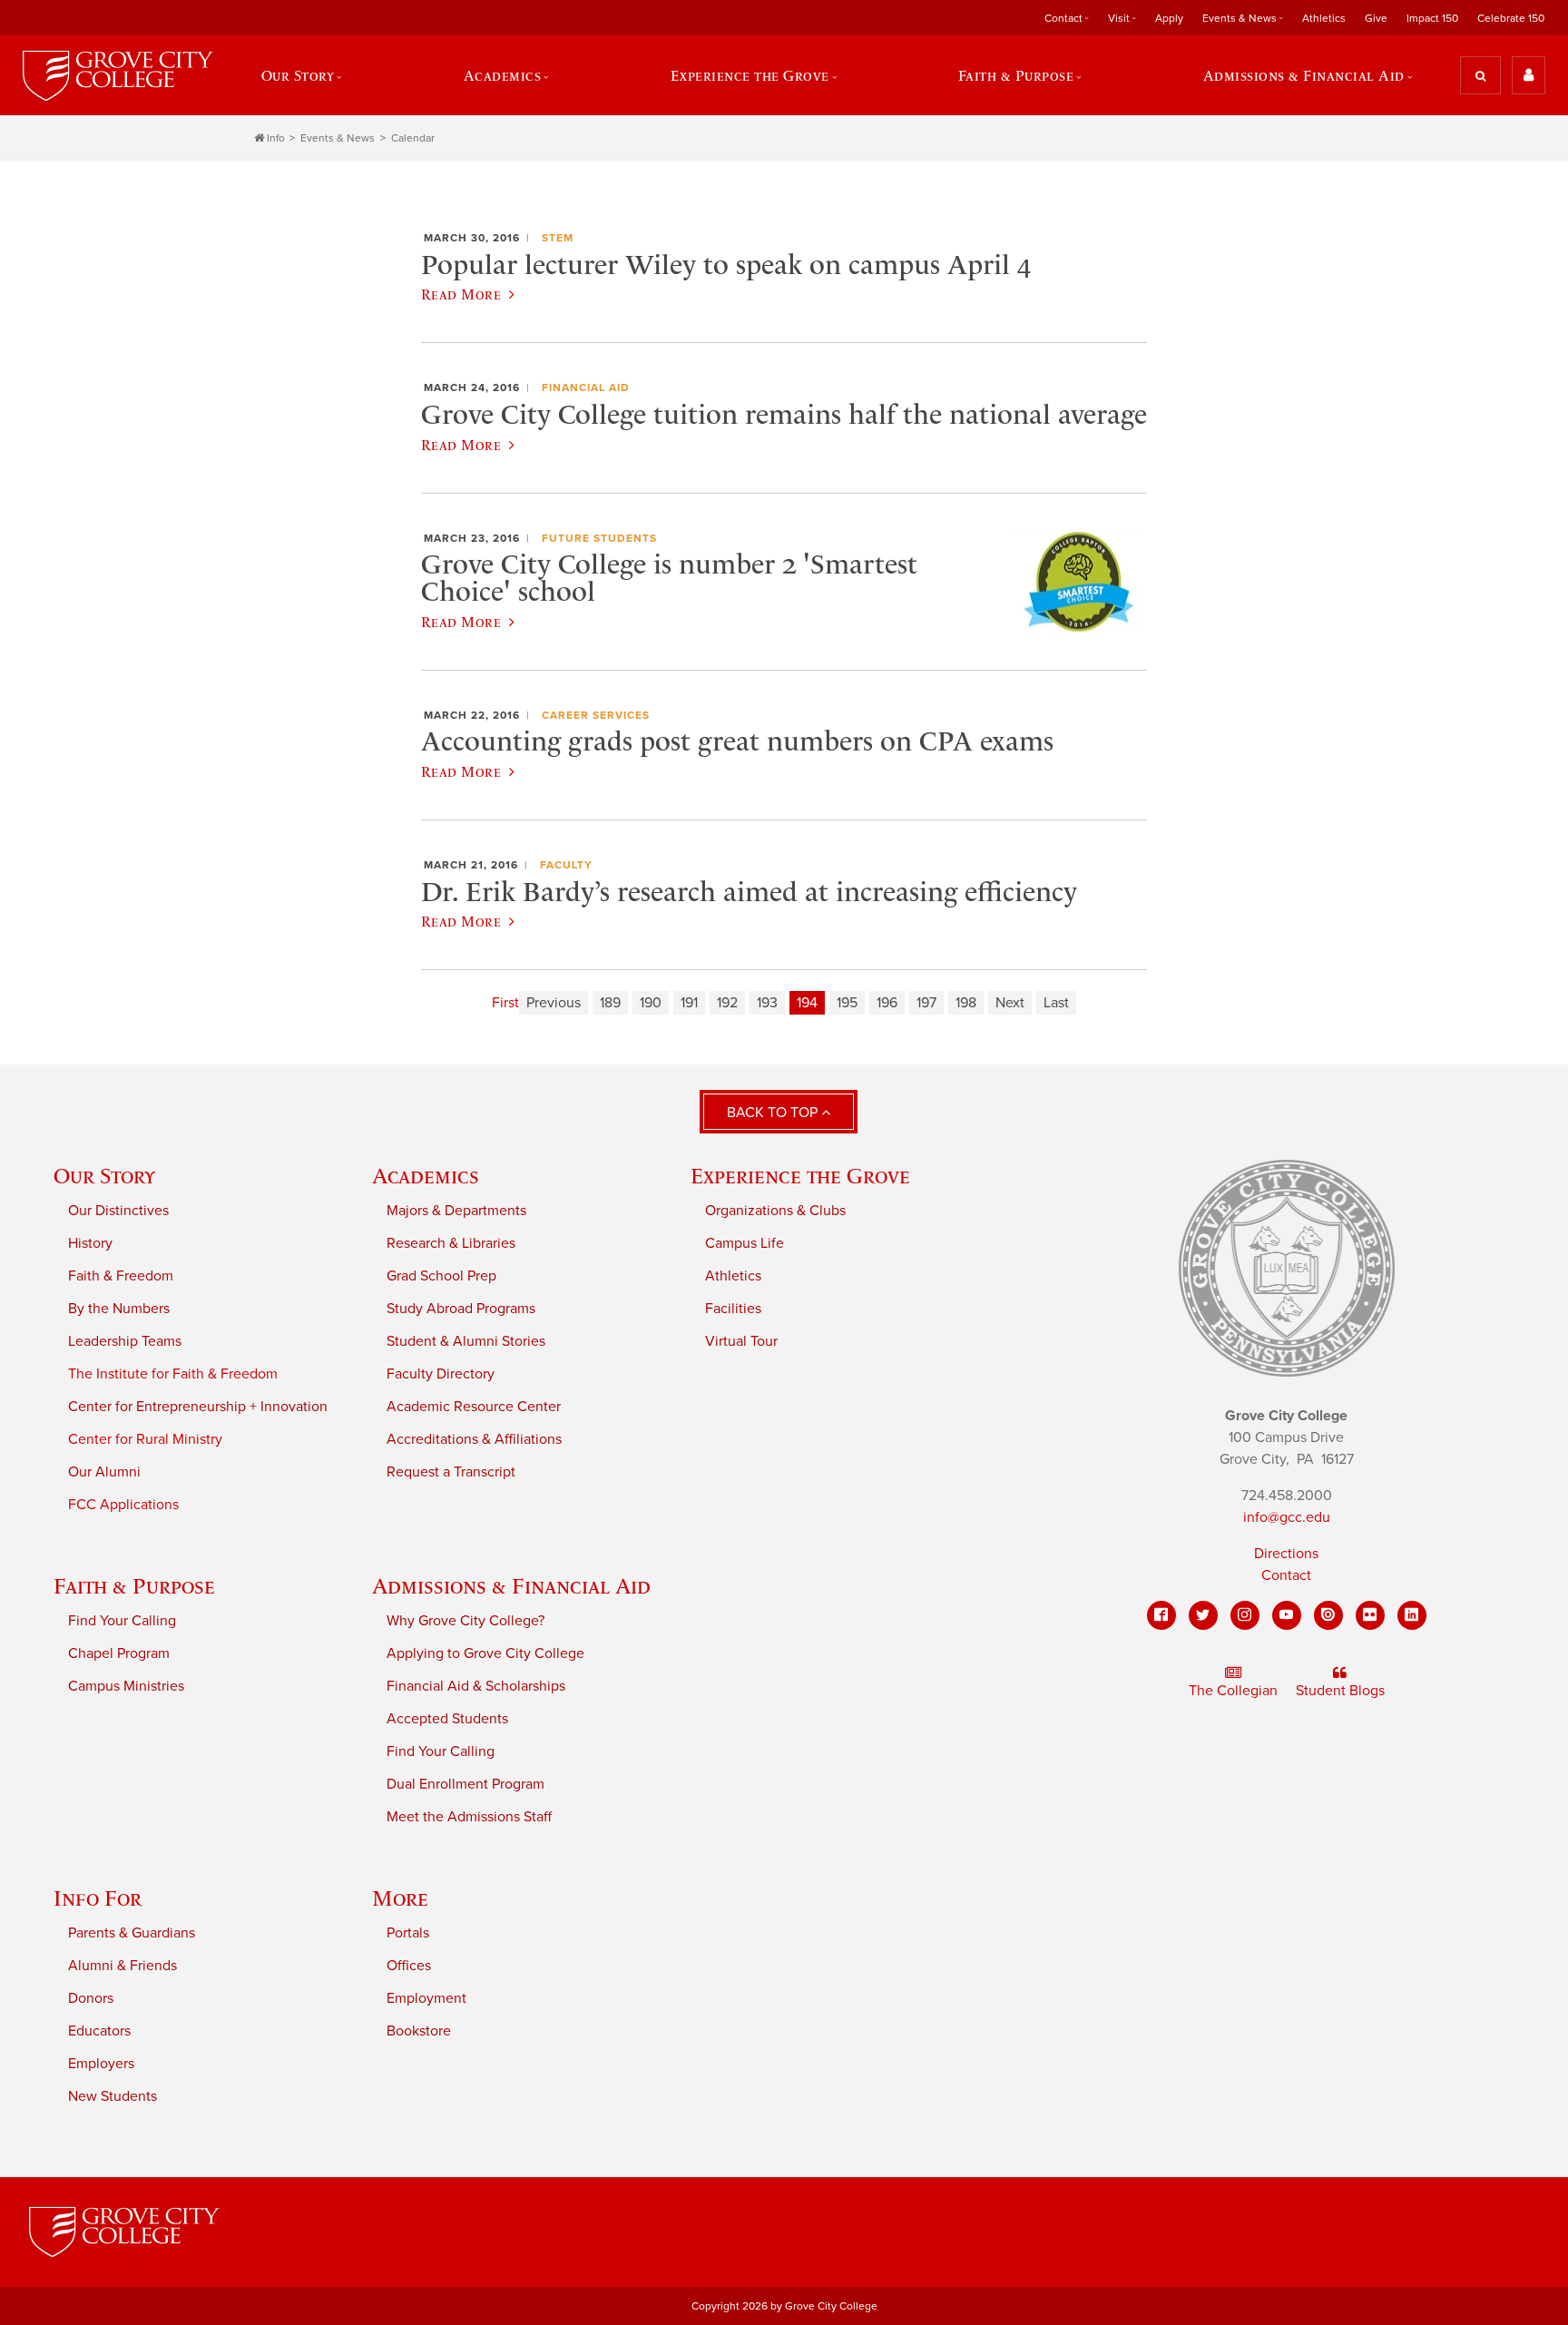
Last (1056, 1003)
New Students (113, 2096)
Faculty (566, 865)
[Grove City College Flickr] (1370, 1615)
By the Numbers (119, 1309)
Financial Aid (586, 387)
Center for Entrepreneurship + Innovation (198, 1407)
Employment (426, 1998)
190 (651, 1003)
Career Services (596, 715)
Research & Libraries (451, 1243)
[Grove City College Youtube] (1287, 1615)
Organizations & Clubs (775, 1211)
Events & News (338, 138)
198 (966, 1003)
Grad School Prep (441, 1276)
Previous (554, 1003)
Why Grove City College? (465, 1621)
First (505, 1003)
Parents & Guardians (132, 1933)
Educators (99, 2031)
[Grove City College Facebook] (1161, 1615)
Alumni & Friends (122, 1966)
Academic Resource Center (474, 1407)
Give (1376, 18)
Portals (408, 1933)
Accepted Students (447, 1719)
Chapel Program (119, 1653)
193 (767, 1003)
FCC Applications (123, 1505)
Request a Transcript (451, 1472)
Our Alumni (104, 1472)
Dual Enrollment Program (465, 1784)
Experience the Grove (800, 1176)
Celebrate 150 (1511, 18)
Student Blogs (1340, 1691)
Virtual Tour (741, 1341)
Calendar (413, 138)
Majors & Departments (456, 1211)
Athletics (1324, 18)
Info (276, 138)
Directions (1286, 1554)
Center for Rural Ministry (145, 1439)
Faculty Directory (441, 1374)
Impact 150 (1432, 18)
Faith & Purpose (134, 1586)
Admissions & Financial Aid (511, 1586)
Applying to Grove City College (485, 1653)
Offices (409, 1966)
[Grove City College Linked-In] (1412, 1615)
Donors (91, 1998)
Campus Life (745, 1243)
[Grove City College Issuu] (1328, 1615)
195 (847, 1003)
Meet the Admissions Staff (469, 1817)
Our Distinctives (118, 1211)
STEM (558, 238)
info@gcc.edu (1287, 1517)
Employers (101, 2064)
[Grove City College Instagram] (1245, 1615)
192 (727, 1003)
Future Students (599, 538)
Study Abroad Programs (461, 1309)
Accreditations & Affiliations (474, 1439)
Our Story (104, 1176)
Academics (426, 1176)
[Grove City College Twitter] (1203, 1615)
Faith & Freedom (121, 1276)
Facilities (733, 1309)
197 (926, 1003)
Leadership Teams (125, 1341)
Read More (461, 294)
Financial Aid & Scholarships (476, 1686)
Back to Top (774, 1113)
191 (689, 1003)
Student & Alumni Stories (466, 1341)
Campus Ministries (126, 1686)
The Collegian (1233, 1691)
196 (887, 1003)
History (90, 1243)
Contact (1286, 1575)
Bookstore (419, 2031)
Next (1010, 1003)
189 (610, 1003)
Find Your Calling (122, 1621)
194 (807, 1003)
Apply (1169, 18)
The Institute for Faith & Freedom (173, 1374)
